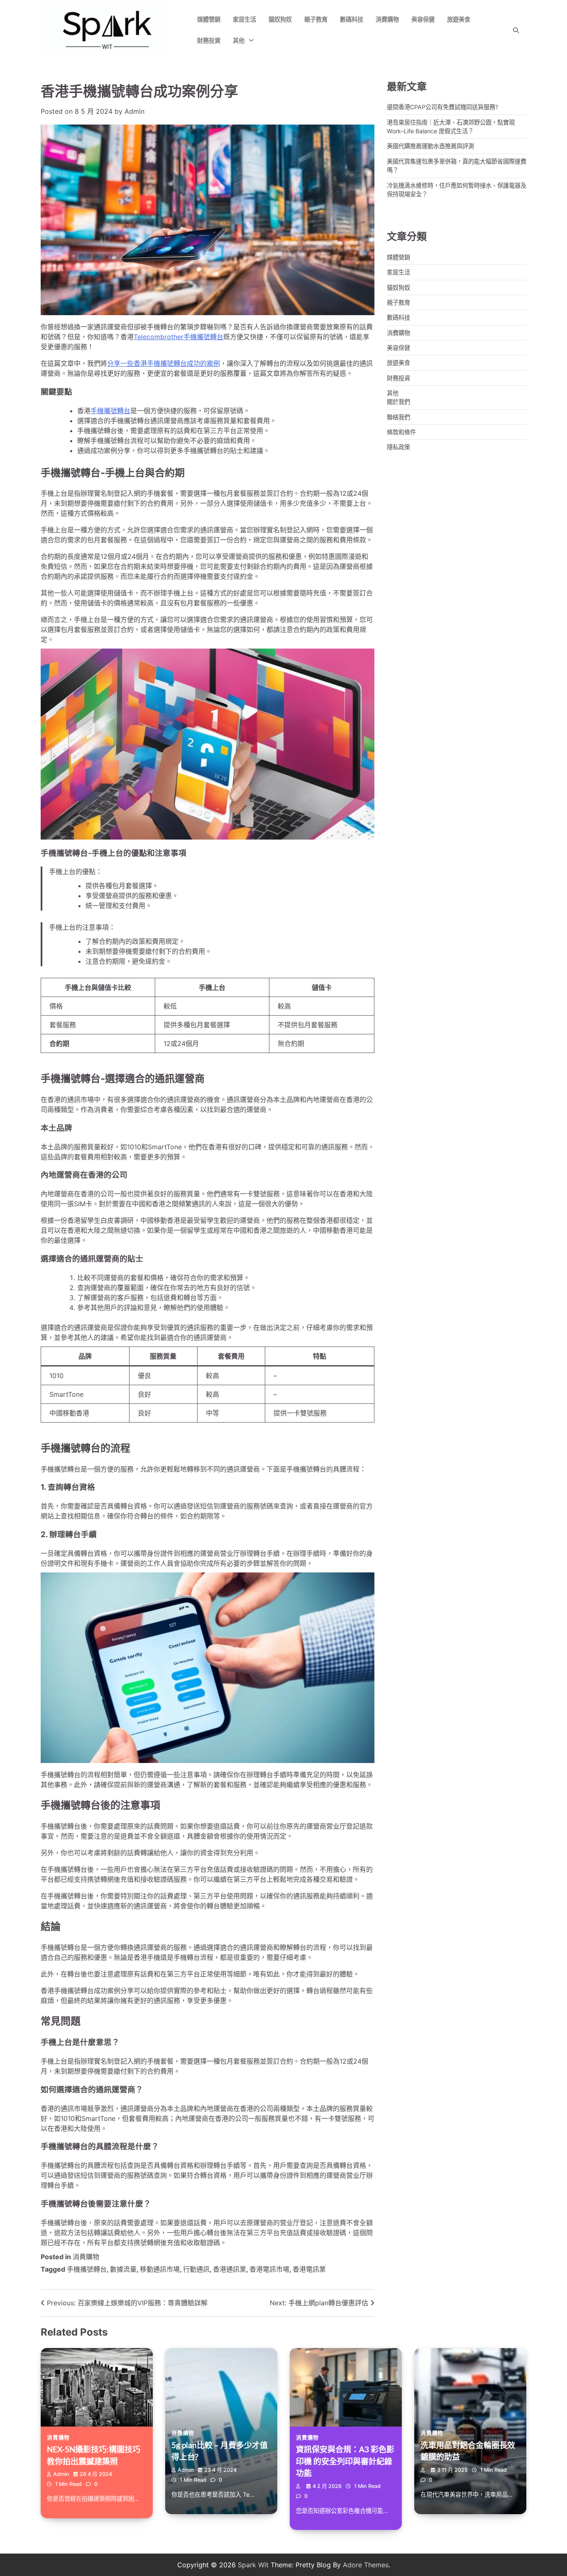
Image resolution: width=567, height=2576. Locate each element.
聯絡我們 (398, 417)
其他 (239, 40)
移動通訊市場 (160, 2269)
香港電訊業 (309, 2269)
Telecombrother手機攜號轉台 (178, 337)
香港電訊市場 (269, 2269)
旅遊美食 (459, 19)
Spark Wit (253, 2565)
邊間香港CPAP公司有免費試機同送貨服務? (442, 107)
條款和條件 (401, 432)
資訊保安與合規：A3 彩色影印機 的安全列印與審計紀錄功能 (345, 2461)
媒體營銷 (209, 19)
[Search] (516, 30)
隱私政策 (398, 447)
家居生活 (244, 19)
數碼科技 (352, 19)
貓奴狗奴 (280, 19)
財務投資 (209, 40)
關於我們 (398, 402)
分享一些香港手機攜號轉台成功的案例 (164, 363)
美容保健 (423, 19)
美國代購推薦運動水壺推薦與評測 (430, 146)
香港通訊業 (230, 2269)
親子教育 (316, 19)
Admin (134, 111)
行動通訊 (196, 2269)
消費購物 (387, 19)
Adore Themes (366, 2565)
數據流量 (123, 2269)
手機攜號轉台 (110, 411)
